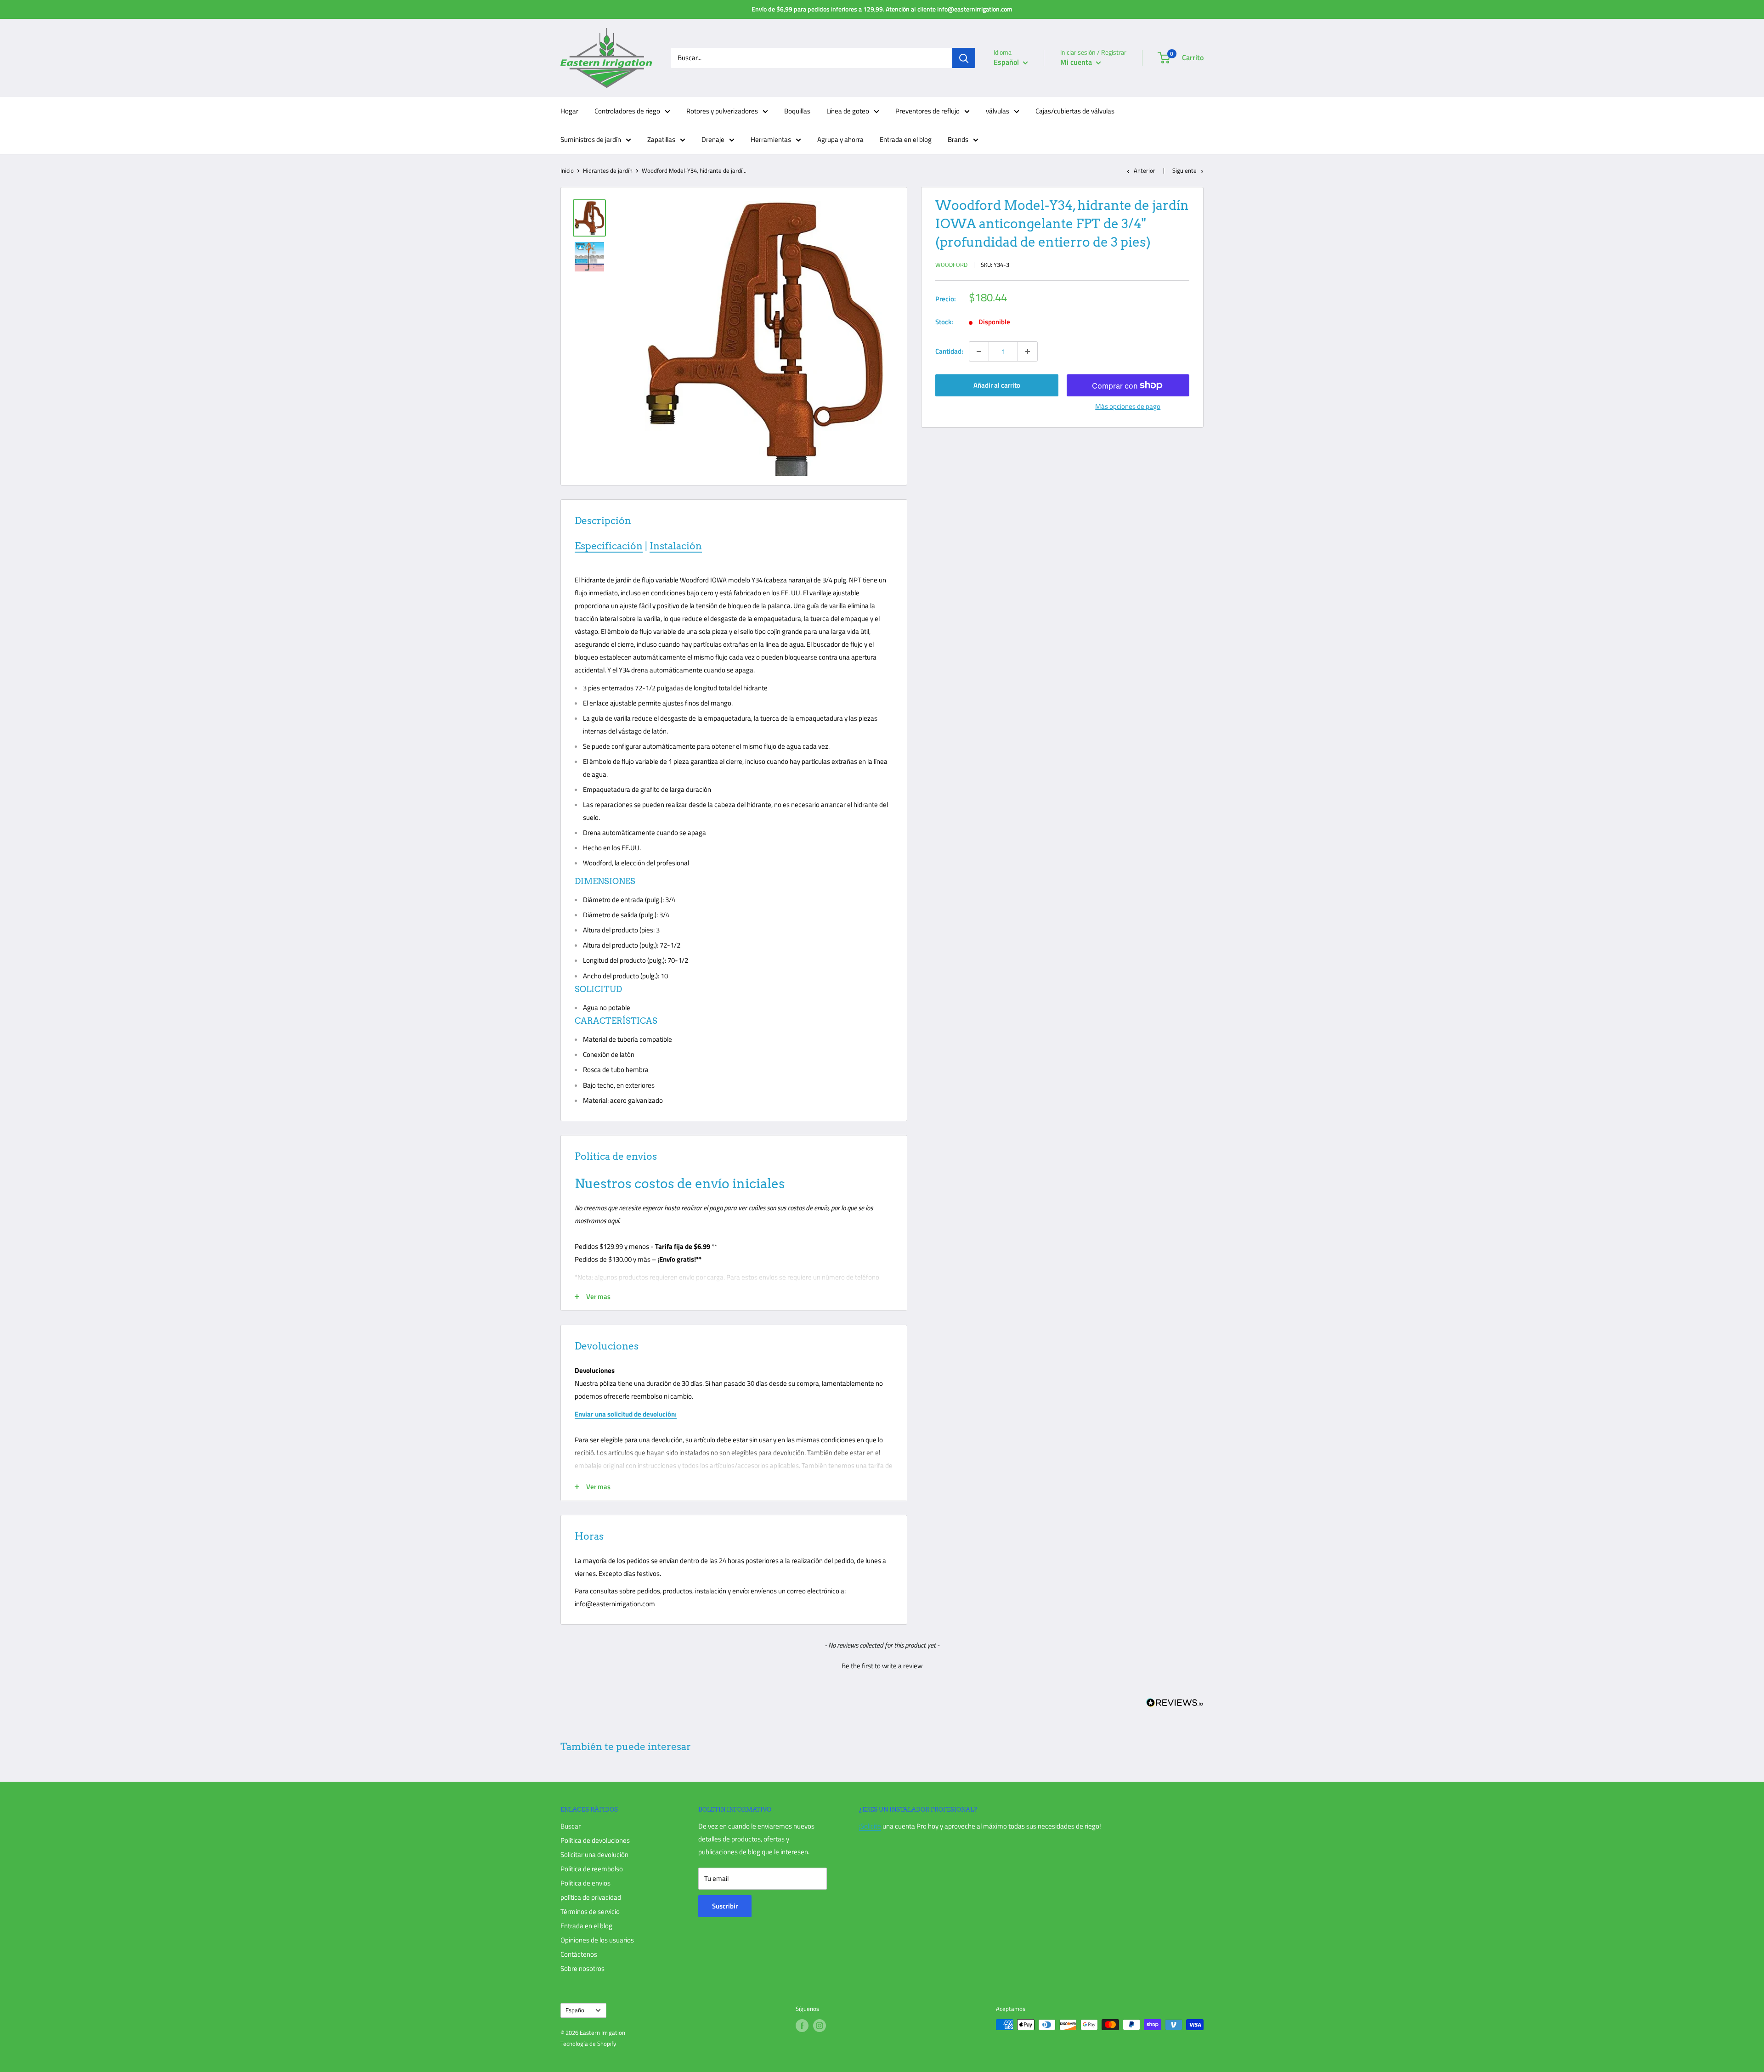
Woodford (951, 265)
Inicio (567, 170)
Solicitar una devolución (594, 1855)
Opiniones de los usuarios (597, 1940)
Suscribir (725, 1906)
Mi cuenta (1077, 62)
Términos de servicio (590, 1911)
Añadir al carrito (997, 385)
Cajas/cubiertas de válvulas (1075, 111)
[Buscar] (964, 58)
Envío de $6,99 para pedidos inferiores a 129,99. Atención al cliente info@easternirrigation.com (882, 9)
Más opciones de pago (1128, 406)
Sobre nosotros (582, 1968)
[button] (882, 1665)
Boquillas (797, 111)
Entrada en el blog (906, 139)
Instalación (676, 546)
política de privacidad (591, 1897)
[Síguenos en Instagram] (820, 2026)
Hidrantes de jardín (608, 170)
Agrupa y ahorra (840, 139)
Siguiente (1184, 170)
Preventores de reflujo (927, 111)
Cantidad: (949, 351)
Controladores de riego (627, 111)
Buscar (571, 1826)
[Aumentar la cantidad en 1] (1028, 351)
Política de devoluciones (595, 1840)
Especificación (609, 546)
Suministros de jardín (591, 139)
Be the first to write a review (882, 1666)
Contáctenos (579, 1954)
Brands (958, 139)
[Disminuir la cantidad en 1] (979, 351)
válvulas (998, 111)
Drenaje (713, 139)
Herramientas (771, 139)
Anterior (1145, 170)
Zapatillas (661, 139)
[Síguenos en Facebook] (802, 2026)
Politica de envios (585, 1883)
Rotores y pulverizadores (722, 111)
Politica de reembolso (592, 1869)
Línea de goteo (848, 111)
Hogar (569, 111)
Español (576, 2010)
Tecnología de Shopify (588, 2044)
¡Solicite (870, 1826)
